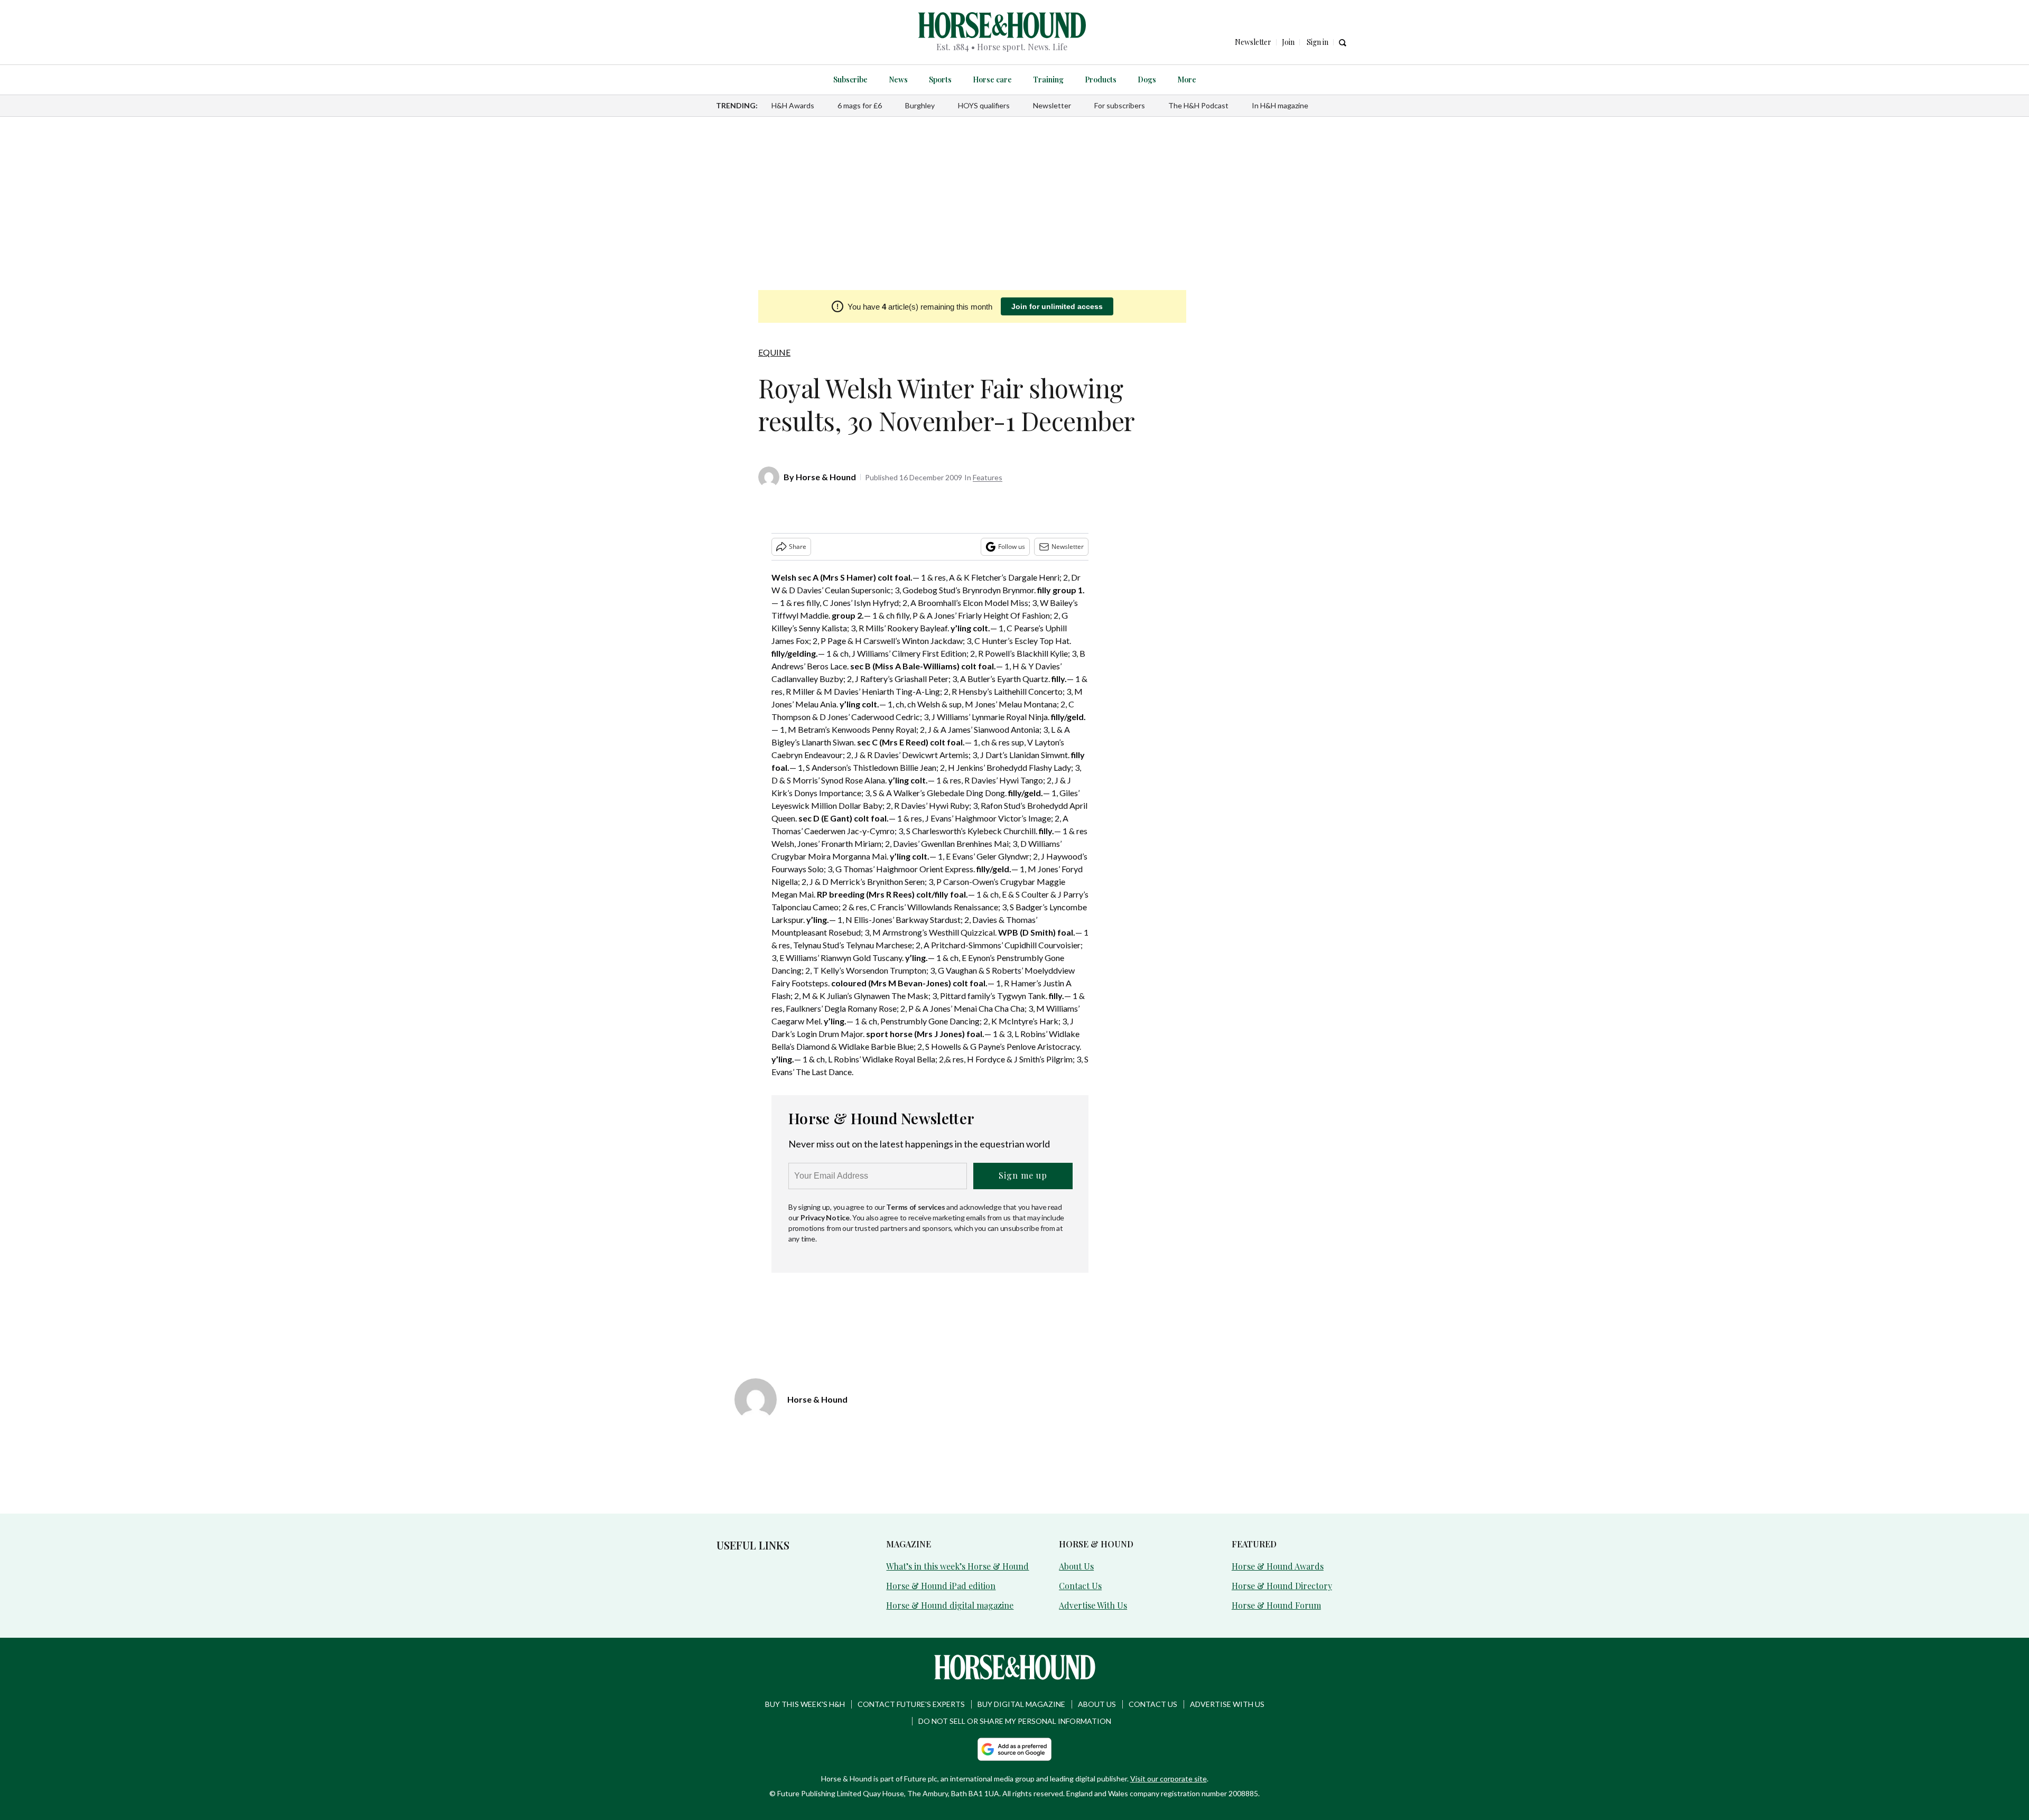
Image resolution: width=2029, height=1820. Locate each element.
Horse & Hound (826, 477)
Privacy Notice (825, 1217)
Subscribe (850, 80)
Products (1101, 80)
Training (1048, 80)
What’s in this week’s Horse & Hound (957, 1566)
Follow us (1012, 547)
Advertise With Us (1093, 1605)
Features (988, 477)
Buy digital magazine (1021, 1704)
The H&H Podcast (1198, 105)
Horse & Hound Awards (1278, 1566)
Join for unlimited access (1057, 306)
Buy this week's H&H (805, 1704)
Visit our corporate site (1169, 1779)
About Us (1076, 1566)
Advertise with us (1227, 1704)
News (898, 80)
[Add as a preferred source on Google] (1015, 1749)
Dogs (1147, 80)
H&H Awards (793, 105)
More (1187, 80)
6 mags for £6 (860, 105)
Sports (940, 80)
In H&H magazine (1280, 105)
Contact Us (1080, 1586)
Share (798, 547)
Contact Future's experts (911, 1704)
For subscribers (1120, 105)
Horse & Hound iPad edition (941, 1586)
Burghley (920, 105)
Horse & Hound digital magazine (950, 1605)
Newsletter (1052, 105)
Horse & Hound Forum (1276, 1605)
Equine (774, 352)
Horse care (992, 80)
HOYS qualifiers (984, 105)
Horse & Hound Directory (1282, 1586)
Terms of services (916, 1207)
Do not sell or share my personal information (1015, 1721)
